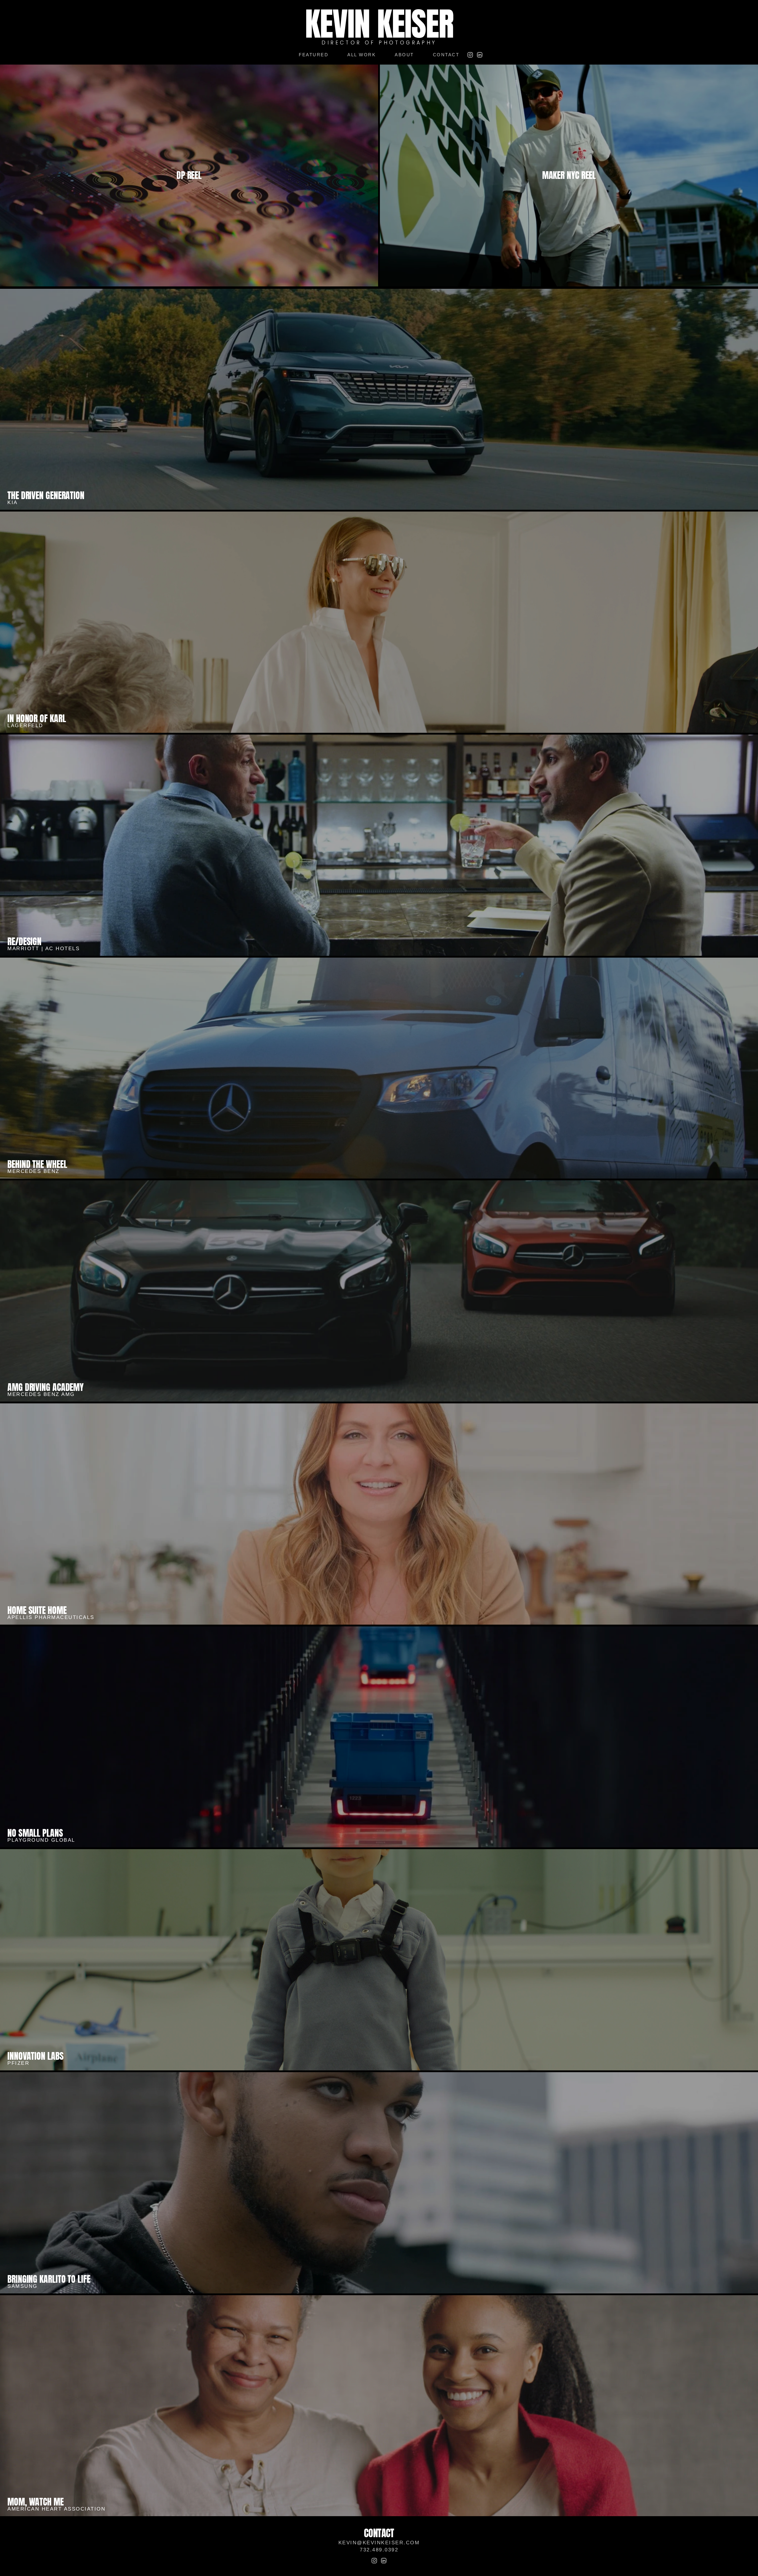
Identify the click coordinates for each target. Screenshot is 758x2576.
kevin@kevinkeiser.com (379, 2543)
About (404, 55)
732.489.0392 (379, 2550)
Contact (446, 55)
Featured (314, 55)
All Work (362, 55)
